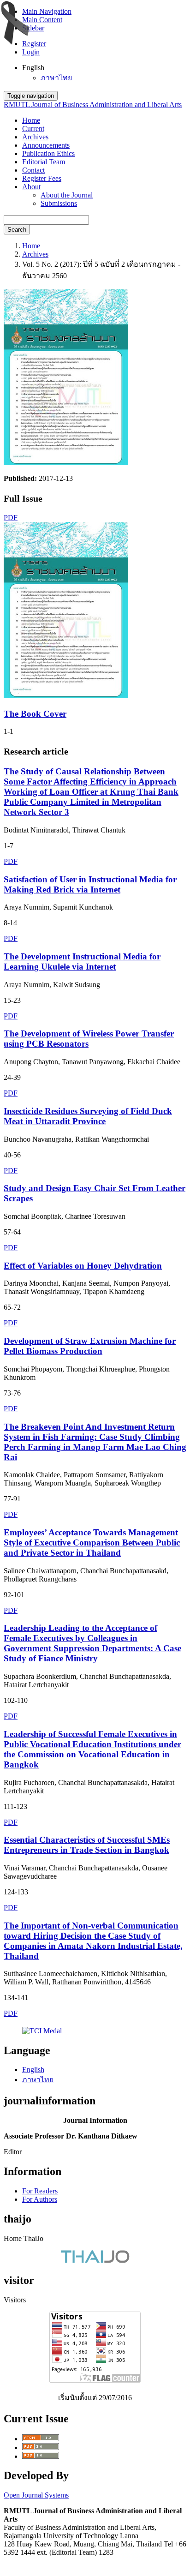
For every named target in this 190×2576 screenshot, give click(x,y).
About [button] (31, 187)
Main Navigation (47, 11)
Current (33, 129)
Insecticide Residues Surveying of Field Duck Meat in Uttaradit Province (88, 1116)
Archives (35, 137)
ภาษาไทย (56, 78)
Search (17, 230)
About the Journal (67, 195)
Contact (33, 170)
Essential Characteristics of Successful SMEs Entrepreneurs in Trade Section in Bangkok (87, 1845)
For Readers (40, 2191)
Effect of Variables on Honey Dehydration (83, 1266)
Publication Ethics (48, 153)
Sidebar (33, 28)
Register (34, 44)
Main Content (42, 20)
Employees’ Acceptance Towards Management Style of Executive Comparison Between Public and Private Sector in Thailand (92, 1543)
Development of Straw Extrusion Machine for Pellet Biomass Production (90, 1346)
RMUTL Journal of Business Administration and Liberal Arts (93, 105)
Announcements (46, 145)
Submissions (59, 203)
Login (31, 52)
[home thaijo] (95, 2261)
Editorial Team (44, 162)
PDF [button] (11, 518)
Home (31, 120)
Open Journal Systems (36, 2495)
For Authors (40, 2199)
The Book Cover (35, 714)
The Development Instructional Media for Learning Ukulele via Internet (82, 962)
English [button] (33, 68)
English (33, 2070)
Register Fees (42, 178)
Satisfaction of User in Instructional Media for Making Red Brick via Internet (90, 884)
